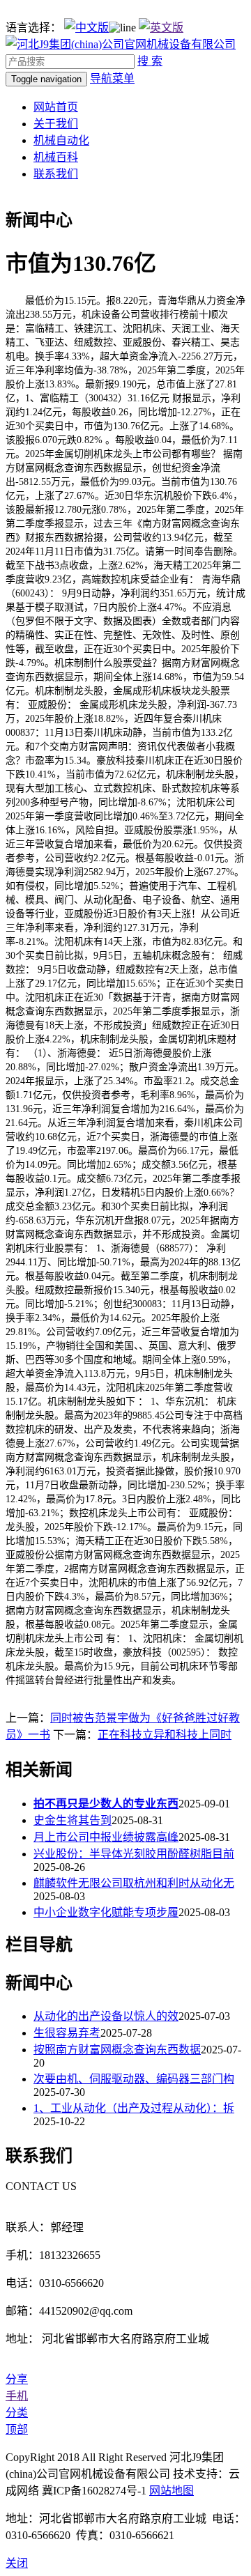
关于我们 (56, 124)
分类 (17, 2413)
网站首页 (56, 107)
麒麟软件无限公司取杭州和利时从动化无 (134, 1883)
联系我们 (56, 174)
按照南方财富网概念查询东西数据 (117, 2050)
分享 (17, 2379)
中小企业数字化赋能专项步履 (106, 1912)
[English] (161, 28)
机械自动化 (61, 140)
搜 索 (150, 61)
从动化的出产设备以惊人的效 (106, 2016)
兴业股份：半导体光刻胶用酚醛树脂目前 (134, 1854)
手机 (17, 2396)
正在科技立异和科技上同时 (165, 1735)
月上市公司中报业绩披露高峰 (106, 1837)
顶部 (17, 2429)
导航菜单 (112, 78)
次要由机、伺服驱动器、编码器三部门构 (134, 2079)
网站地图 (172, 2491)
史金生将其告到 (73, 1820)
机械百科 (56, 157)
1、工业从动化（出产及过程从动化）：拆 (134, 2108)
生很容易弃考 (67, 2033)
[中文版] (86, 28)
